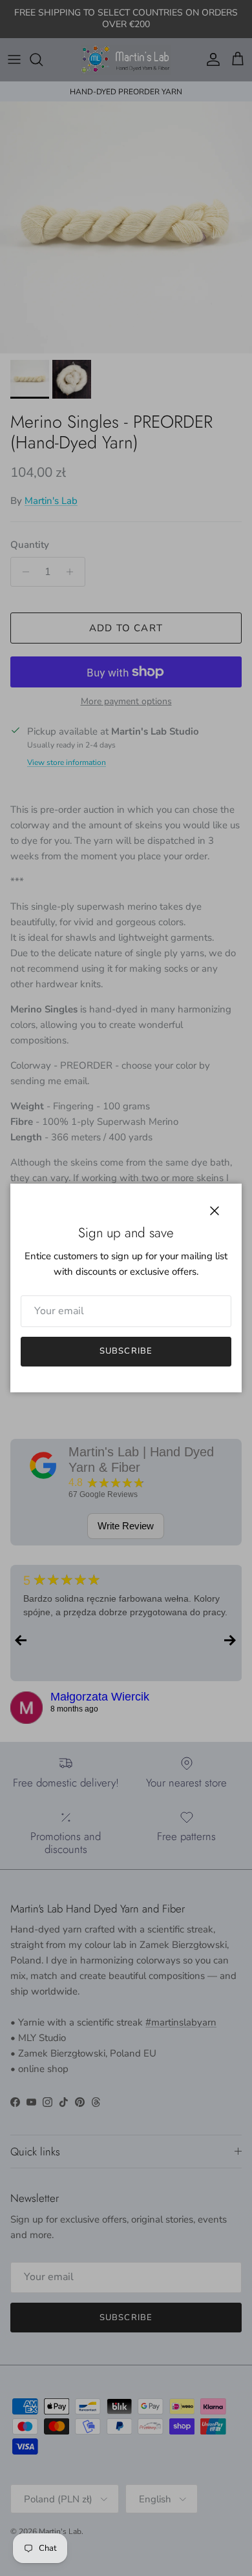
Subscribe (126, 1351)
